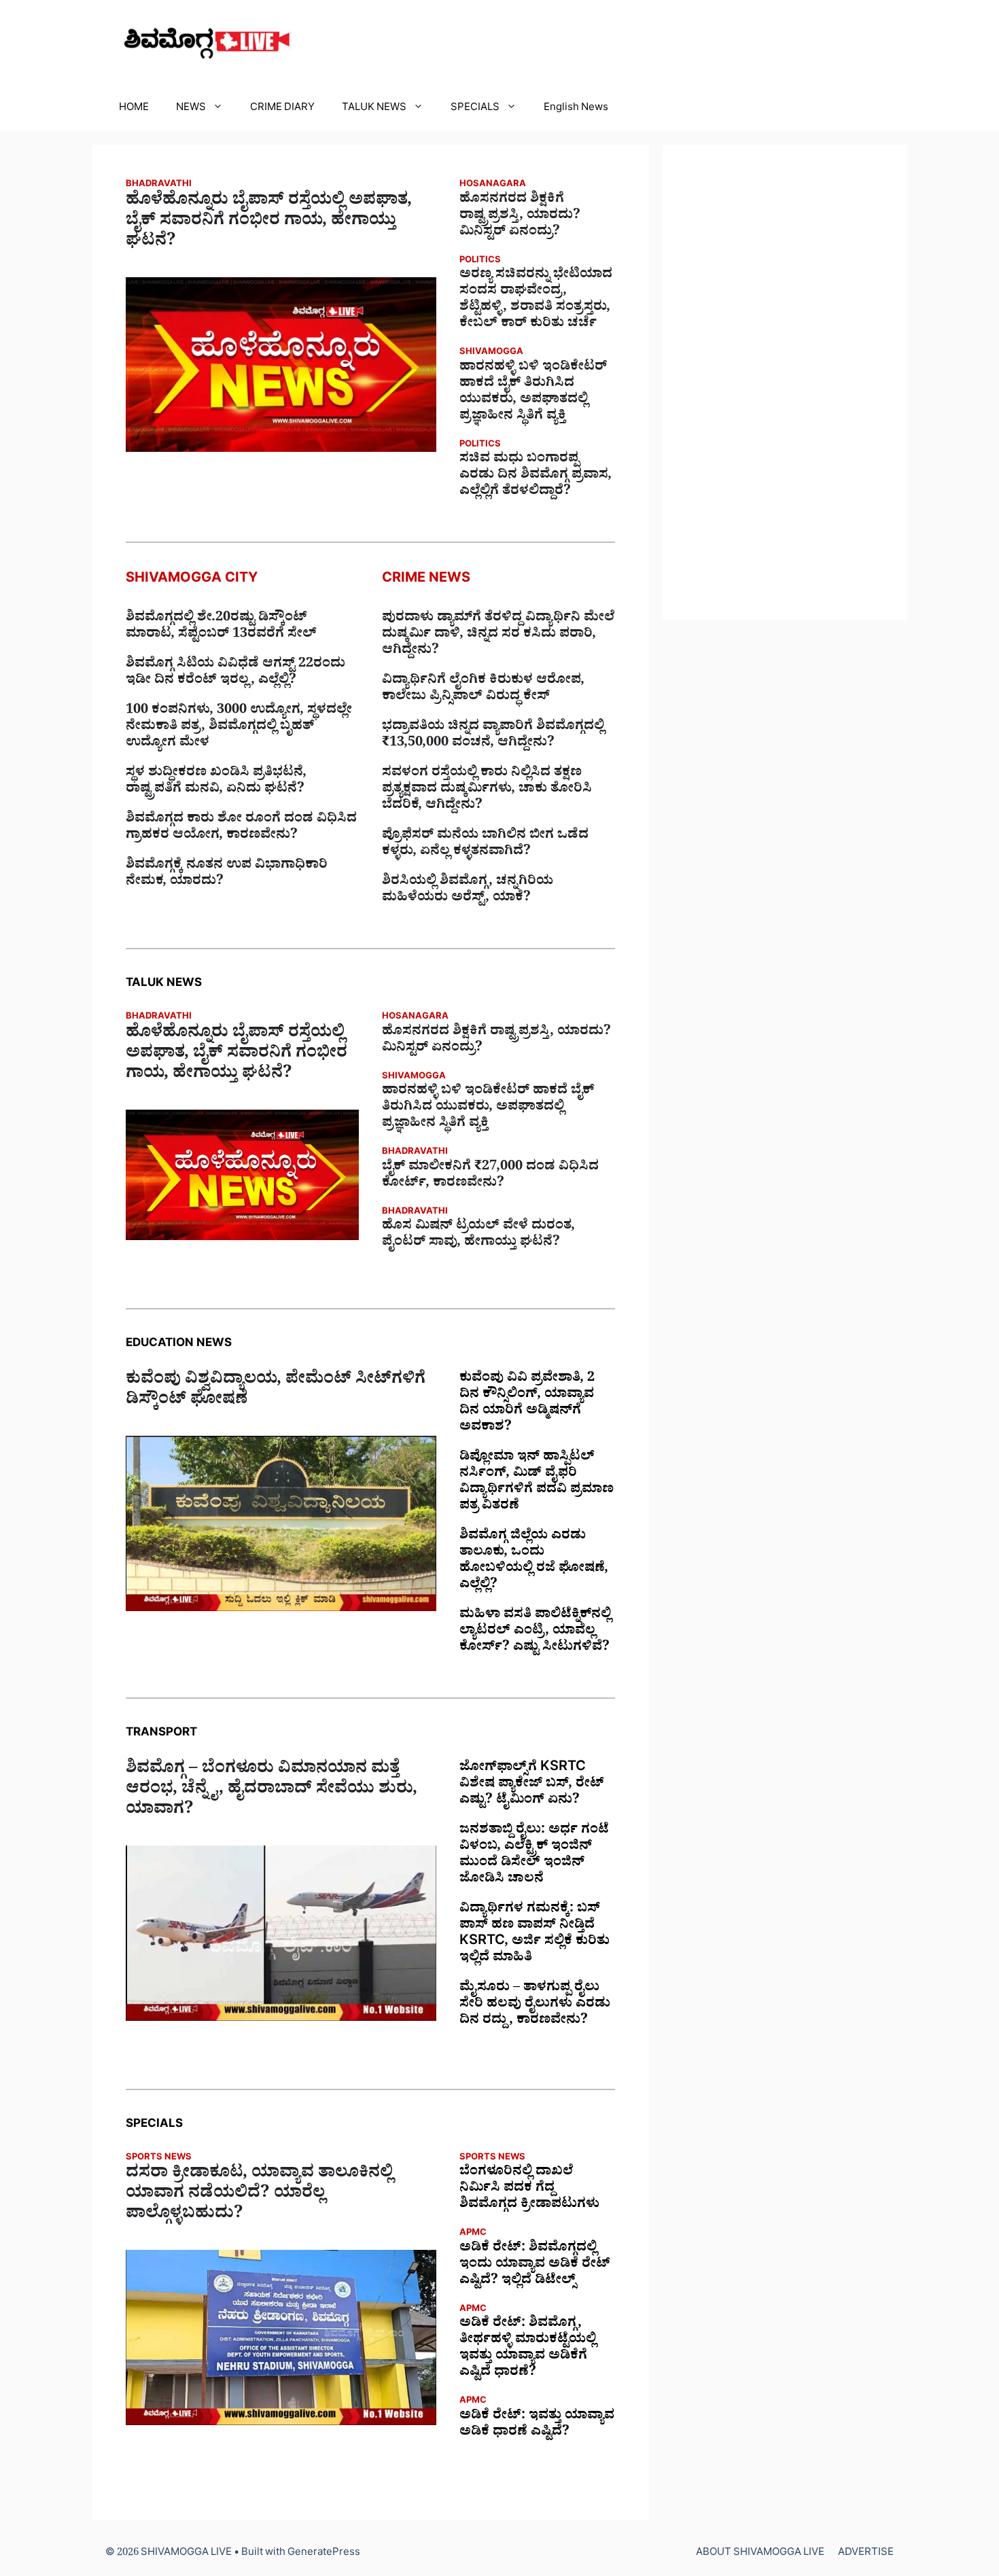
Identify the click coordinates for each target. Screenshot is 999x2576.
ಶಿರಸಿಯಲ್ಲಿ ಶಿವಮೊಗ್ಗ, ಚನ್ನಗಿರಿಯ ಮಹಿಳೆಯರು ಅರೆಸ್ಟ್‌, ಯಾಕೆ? (468, 891)
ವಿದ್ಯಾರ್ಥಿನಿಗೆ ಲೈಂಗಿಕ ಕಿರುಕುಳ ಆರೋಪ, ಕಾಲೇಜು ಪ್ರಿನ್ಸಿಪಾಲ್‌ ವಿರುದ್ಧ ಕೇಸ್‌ (483, 690)
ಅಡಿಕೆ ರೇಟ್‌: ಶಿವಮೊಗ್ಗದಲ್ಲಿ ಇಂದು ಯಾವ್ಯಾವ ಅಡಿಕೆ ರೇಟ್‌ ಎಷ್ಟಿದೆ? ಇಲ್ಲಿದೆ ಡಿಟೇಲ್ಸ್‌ (535, 2265)
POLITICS (480, 261)
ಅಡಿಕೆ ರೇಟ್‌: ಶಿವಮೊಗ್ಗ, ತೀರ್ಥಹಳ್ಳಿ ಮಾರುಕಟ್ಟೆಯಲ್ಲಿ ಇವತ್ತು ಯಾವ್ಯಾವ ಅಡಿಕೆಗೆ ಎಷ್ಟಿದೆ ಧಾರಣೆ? (528, 2349)
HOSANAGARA (493, 185)
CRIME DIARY (282, 109)
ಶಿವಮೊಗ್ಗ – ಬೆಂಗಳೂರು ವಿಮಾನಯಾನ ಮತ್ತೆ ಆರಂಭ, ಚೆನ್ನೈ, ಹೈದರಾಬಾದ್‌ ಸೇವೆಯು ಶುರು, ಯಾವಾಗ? (271, 1791)
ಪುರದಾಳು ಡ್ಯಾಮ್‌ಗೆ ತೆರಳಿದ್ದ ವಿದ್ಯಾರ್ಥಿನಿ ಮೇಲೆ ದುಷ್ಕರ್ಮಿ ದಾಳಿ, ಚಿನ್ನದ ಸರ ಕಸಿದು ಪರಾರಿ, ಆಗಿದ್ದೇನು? (498, 635)
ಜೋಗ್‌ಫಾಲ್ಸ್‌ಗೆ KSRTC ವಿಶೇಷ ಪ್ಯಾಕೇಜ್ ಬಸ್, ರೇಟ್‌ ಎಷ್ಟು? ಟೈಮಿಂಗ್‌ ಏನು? (532, 1785)
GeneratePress (324, 2554)
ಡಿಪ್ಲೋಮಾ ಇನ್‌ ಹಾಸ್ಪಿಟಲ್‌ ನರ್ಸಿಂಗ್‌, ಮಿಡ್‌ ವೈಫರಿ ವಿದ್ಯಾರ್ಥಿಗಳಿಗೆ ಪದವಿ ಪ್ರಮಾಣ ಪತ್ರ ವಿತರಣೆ (537, 1483)
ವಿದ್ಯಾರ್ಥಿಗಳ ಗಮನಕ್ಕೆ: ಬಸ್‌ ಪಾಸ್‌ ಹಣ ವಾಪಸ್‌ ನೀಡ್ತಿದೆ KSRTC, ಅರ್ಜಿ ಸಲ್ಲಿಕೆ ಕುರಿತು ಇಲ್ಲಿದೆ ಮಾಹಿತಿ (534, 1935)
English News (576, 109)
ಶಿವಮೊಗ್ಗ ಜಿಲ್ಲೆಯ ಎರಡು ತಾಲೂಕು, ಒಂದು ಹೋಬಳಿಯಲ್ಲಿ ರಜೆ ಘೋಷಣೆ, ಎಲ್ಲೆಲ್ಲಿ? (534, 1562)
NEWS (191, 109)
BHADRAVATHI (159, 185)
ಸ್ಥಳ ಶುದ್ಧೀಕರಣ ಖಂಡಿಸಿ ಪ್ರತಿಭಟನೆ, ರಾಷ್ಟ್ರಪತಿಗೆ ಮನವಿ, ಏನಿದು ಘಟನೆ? (216, 782)
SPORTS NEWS (159, 2158)
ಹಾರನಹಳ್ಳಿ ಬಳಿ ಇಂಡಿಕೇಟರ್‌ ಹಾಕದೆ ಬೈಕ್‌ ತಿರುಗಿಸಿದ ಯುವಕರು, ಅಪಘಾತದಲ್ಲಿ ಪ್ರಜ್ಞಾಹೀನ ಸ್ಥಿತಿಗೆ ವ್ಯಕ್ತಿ (533, 393)
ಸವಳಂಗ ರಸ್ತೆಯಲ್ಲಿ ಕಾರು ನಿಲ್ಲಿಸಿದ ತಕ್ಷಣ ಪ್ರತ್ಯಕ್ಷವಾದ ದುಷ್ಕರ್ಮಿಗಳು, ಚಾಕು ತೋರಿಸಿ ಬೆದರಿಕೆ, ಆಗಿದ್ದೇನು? (487, 790)
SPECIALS (475, 109)
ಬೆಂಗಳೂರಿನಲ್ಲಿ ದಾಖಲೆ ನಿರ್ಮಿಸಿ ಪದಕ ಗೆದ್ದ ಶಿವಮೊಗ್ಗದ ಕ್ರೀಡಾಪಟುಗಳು (529, 2189)
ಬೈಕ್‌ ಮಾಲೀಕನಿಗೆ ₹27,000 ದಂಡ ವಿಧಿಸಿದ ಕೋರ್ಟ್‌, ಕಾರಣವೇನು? (490, 1176)
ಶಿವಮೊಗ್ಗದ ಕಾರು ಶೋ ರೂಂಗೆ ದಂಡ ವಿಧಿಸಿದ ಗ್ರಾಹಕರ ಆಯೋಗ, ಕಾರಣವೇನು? (241, 828)
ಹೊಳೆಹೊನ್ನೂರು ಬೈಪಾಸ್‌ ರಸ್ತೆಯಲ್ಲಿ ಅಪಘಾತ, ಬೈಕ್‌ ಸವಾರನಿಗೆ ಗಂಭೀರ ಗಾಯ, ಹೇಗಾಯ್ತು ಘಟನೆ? (269, 223)
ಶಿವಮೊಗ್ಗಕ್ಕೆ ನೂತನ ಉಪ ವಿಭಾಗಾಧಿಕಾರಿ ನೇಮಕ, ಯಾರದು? (227, 875)
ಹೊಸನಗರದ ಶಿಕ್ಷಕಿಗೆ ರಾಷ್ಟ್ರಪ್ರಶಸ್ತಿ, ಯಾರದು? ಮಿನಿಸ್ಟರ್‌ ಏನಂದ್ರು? (520, 217)
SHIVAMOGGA (491, 353)
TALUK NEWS (374, 109)
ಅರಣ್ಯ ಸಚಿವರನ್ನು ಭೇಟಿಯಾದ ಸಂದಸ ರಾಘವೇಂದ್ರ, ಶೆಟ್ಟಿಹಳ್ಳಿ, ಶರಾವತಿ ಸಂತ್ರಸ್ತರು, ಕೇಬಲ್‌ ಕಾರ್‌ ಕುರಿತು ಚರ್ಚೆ (536, 300)
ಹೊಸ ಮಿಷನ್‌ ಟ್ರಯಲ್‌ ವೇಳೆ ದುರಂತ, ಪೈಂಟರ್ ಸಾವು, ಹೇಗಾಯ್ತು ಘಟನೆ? (478, 1235)
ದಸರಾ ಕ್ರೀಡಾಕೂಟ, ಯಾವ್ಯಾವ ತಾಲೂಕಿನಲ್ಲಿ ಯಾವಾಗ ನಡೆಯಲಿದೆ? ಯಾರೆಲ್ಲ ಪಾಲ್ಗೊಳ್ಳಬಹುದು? (259, 2195)
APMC (473, 2234)
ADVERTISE (866, 2554)
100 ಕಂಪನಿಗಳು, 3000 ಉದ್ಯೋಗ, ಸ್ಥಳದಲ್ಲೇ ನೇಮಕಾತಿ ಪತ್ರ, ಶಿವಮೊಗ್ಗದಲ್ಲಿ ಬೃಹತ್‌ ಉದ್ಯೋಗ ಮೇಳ (239, 728)
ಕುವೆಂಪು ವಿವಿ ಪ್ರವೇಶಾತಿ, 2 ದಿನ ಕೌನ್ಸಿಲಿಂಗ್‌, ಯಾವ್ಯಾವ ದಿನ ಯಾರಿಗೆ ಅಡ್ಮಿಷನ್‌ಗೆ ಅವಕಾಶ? (527, 1404)
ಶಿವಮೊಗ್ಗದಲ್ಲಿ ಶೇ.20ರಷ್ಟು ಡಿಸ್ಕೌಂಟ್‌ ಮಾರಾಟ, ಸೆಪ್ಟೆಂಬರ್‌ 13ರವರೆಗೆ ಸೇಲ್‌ (221, 627)
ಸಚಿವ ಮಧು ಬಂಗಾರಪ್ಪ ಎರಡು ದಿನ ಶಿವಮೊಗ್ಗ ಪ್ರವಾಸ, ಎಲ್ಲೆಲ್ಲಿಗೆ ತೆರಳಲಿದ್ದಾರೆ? (536, 476)
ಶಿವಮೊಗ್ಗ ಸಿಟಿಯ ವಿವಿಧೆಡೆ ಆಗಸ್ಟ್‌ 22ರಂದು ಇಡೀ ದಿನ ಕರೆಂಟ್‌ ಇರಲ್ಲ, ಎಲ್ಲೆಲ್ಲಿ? (235, 673)
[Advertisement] (785, 383)
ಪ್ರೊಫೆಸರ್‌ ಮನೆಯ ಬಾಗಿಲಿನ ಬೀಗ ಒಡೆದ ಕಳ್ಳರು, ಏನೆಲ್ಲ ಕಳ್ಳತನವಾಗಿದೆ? (485, 845)
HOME (134, 109)
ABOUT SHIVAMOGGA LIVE (760, 2554)
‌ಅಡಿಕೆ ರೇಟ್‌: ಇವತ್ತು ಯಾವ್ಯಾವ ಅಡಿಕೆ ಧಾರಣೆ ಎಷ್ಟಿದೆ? (537, 2425)
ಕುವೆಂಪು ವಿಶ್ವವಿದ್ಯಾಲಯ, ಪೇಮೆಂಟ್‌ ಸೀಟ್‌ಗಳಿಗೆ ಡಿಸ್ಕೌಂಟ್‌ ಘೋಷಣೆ (276, 1392)
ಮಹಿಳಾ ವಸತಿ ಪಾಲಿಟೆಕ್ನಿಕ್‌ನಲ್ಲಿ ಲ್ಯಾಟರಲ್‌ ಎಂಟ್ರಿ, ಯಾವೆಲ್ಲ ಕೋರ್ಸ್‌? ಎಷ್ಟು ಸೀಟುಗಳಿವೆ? (535, 1632)
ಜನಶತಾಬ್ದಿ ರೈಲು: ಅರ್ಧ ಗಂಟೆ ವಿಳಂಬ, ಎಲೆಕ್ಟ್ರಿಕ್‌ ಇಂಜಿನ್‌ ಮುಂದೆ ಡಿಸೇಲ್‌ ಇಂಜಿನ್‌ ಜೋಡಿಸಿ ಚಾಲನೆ (534, 1856)
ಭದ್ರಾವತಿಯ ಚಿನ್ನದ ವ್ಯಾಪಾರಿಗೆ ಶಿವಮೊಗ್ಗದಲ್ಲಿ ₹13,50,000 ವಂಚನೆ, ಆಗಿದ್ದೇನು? (493, 736)
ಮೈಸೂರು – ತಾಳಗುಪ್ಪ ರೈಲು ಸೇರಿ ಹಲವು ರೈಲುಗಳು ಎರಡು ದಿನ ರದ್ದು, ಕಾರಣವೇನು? (535, 2005)
